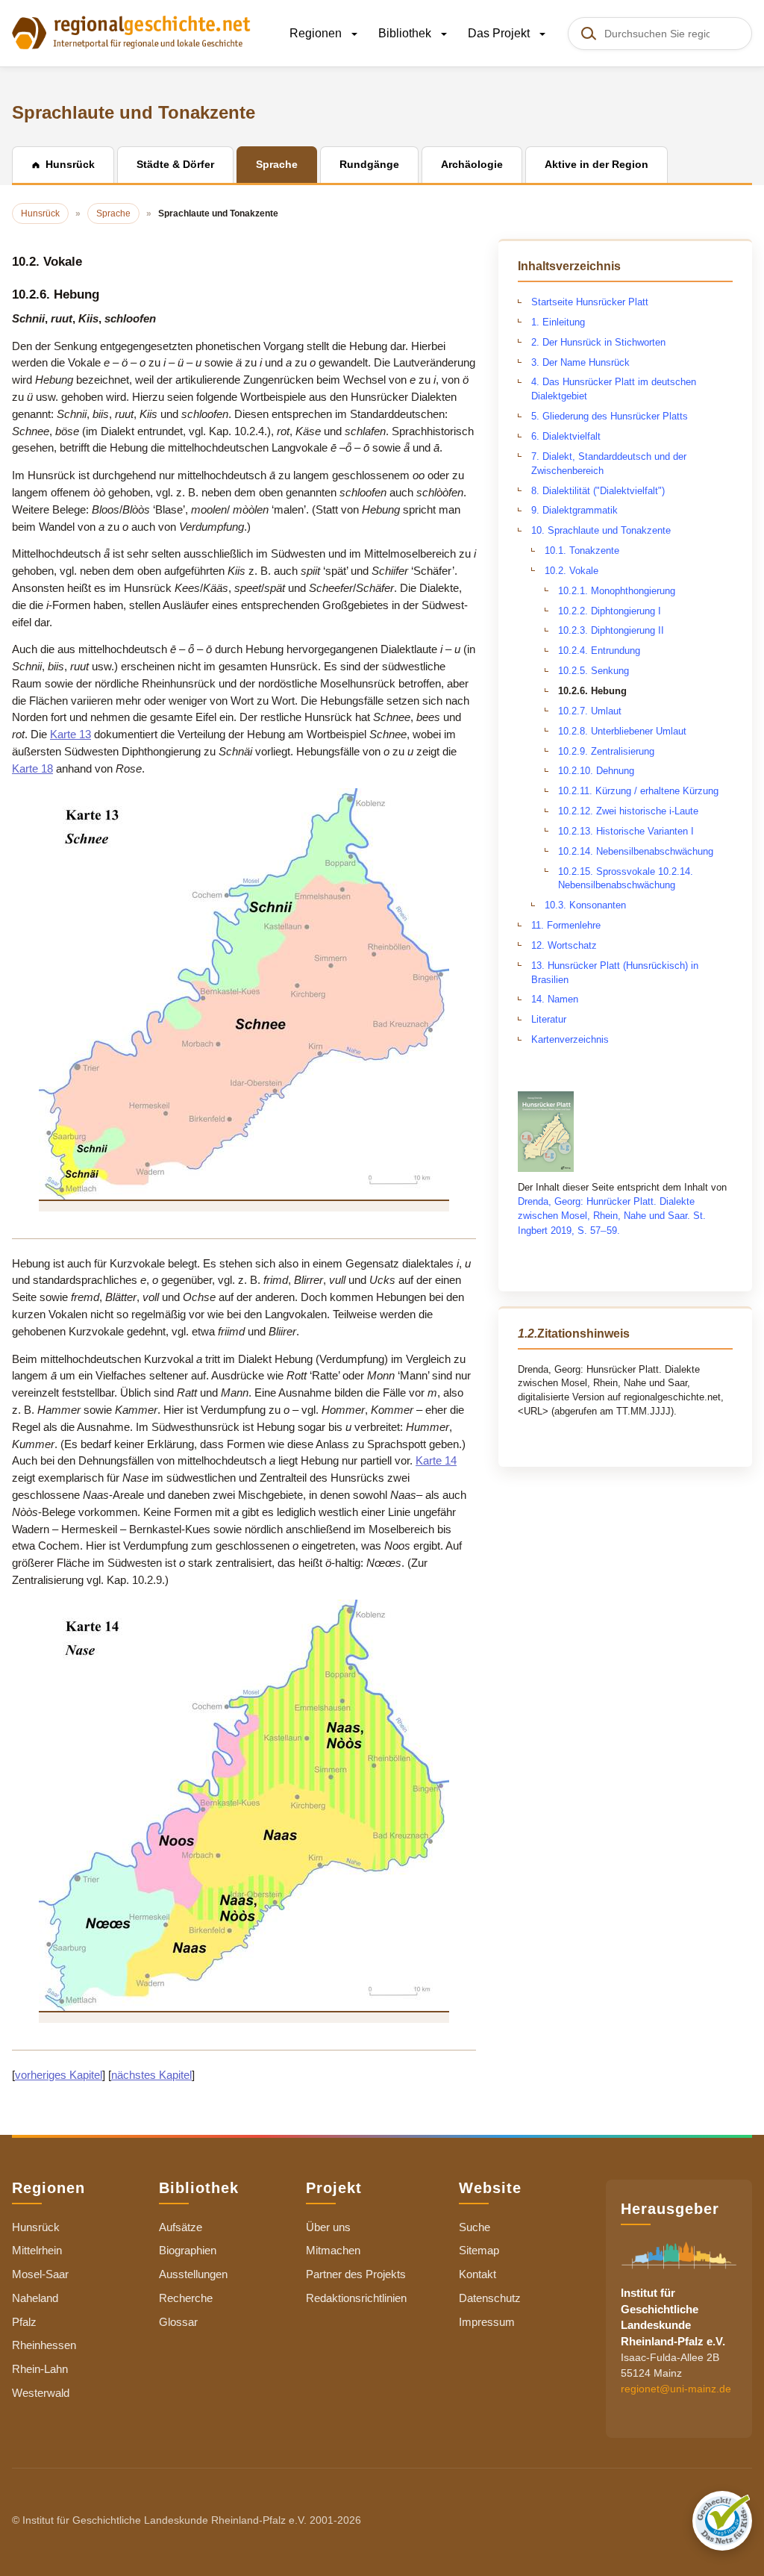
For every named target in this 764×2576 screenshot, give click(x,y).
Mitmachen (333, 2250)
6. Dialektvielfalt (566, 436)
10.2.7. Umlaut (590, 711)
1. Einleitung (558, 322)
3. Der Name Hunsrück (580, 362)
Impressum (487, 2322)
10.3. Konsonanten (585, 905)
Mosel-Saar (40, 2274)
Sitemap (479, 2250)
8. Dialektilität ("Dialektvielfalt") (598, 491)
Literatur (549, 1019)
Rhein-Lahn (40, 2369)
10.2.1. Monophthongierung (617, 591)
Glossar (178, 2322)
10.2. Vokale (572, 571)
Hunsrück (36, 2227)
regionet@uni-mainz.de (676, 2389)
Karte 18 (32, 768)
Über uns (328, 2227)
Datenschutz (490, 2298)
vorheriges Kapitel (59, 2075)
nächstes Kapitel (151, 2075)
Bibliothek (406, 33)
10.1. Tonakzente (582, 551)
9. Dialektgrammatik (574, 510)
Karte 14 (436, 1460)
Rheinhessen (44, 2345)
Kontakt (477, 2274)
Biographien (188, 2250)
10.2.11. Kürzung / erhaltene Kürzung (638, 791)
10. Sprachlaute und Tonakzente (601, 530)
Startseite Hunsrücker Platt (590, 302)
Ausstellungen (193, 2274)
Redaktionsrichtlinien (356, 2298)
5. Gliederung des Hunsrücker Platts (610, 416)
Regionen (317, 33)
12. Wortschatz (564, 945)
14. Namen (555, 999)
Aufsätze (181, 2227)
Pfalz (24, 2322)
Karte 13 (71, 734)
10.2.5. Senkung (594, 671)
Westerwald (41, 2393)
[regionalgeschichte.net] (131, 31)
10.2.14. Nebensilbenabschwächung (636, 851)
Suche (475, 2227)
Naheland (35, 2298)
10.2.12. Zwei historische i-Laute (628, 811)
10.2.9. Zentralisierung (606, 751)
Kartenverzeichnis (570, 1039)
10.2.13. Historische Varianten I (626, 831)
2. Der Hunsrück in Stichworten (598, 342)
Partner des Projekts (356, 2274)
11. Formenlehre (566, 925)
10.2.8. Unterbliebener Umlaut (622, 731)
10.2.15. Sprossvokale (608, 871)
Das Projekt (500, 33)
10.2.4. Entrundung (599, 651)
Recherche (186, 2298)
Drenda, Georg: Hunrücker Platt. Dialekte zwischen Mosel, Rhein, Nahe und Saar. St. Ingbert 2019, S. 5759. (612, 1216)
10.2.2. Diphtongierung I (610, 611)
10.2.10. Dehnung (596, 771)
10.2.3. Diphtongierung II (611, 630)
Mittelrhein (37, 2250)
